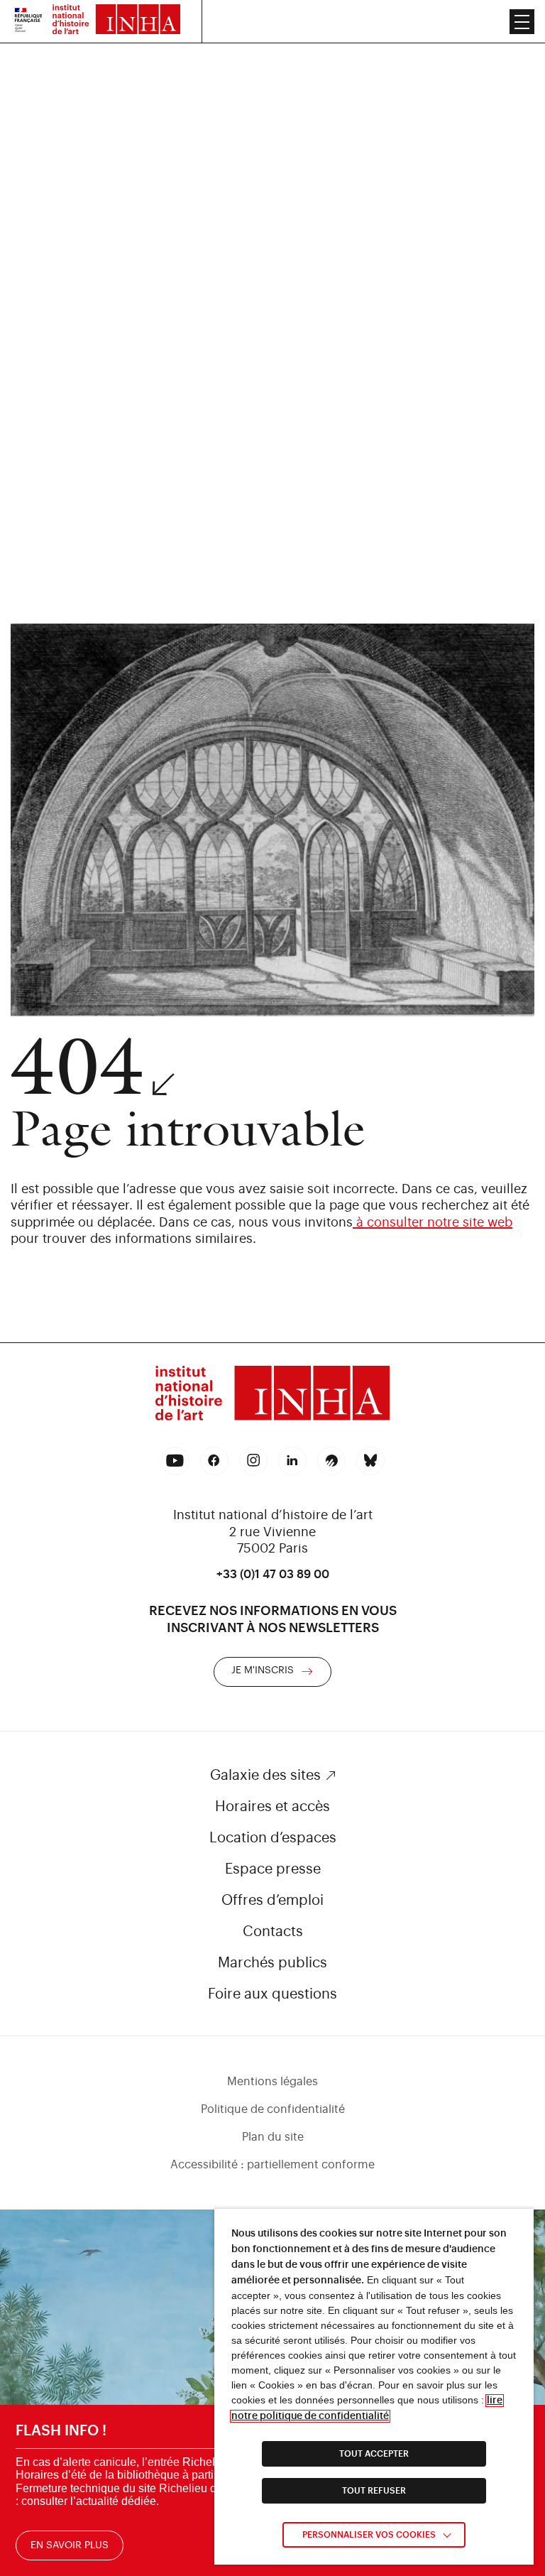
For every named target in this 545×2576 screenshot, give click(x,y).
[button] (522, 22)
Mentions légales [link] (272, 2082)
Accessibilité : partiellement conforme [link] (272, 2165)
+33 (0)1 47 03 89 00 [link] (273, 1575)
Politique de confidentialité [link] (273, 2109)
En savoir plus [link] (70, 2545)
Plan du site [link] (273, 2137)
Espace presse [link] (273, 1869)
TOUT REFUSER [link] (374, 2491)
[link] (28, 21)
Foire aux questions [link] (272, 1994)
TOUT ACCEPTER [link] (374, 2454)
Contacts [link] (273, 1932)
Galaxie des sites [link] (265, 1776)
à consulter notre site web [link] (433, 1222)
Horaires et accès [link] (272, 1807)
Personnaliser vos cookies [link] (369, 2535)
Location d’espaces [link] (273, 1838)
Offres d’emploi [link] (272, 1901)
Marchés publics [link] (272, 1963)
